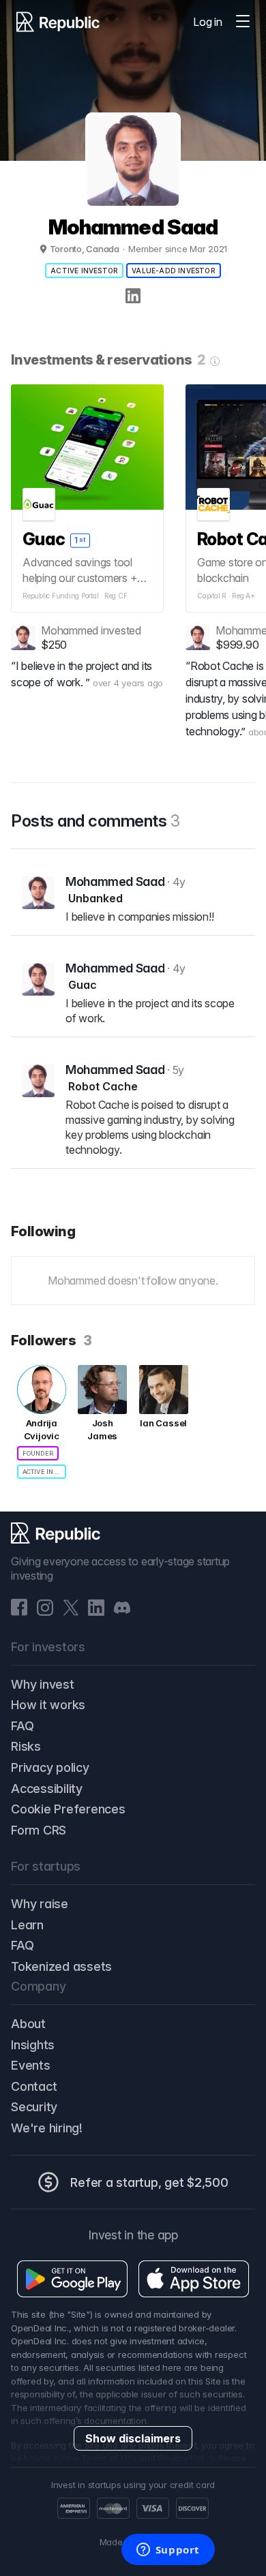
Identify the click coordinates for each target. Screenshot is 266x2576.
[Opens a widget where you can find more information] (168, 2551)
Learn (27, 1925)
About (28, 2024)
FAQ (22, 1726)
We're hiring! (47, 2128)
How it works (48, 1705)
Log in (208, 22)
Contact (34, 2086)
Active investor (84, 271)
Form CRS (39, 1830)
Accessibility (47, 1789)
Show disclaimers (133, 2438)
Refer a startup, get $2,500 (149, 2182)
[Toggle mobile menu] (243, 22)
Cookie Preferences (68, 1809)
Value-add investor (174, 271)
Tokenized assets (61, 1966)
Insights (33, 2045)
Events (31, 2065)
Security (34, 2107)
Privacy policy (50, 1767)
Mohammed (70, 630)
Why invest (43, 1684)
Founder (38, 1453)
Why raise (40, 1904)
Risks (26, 1746)
